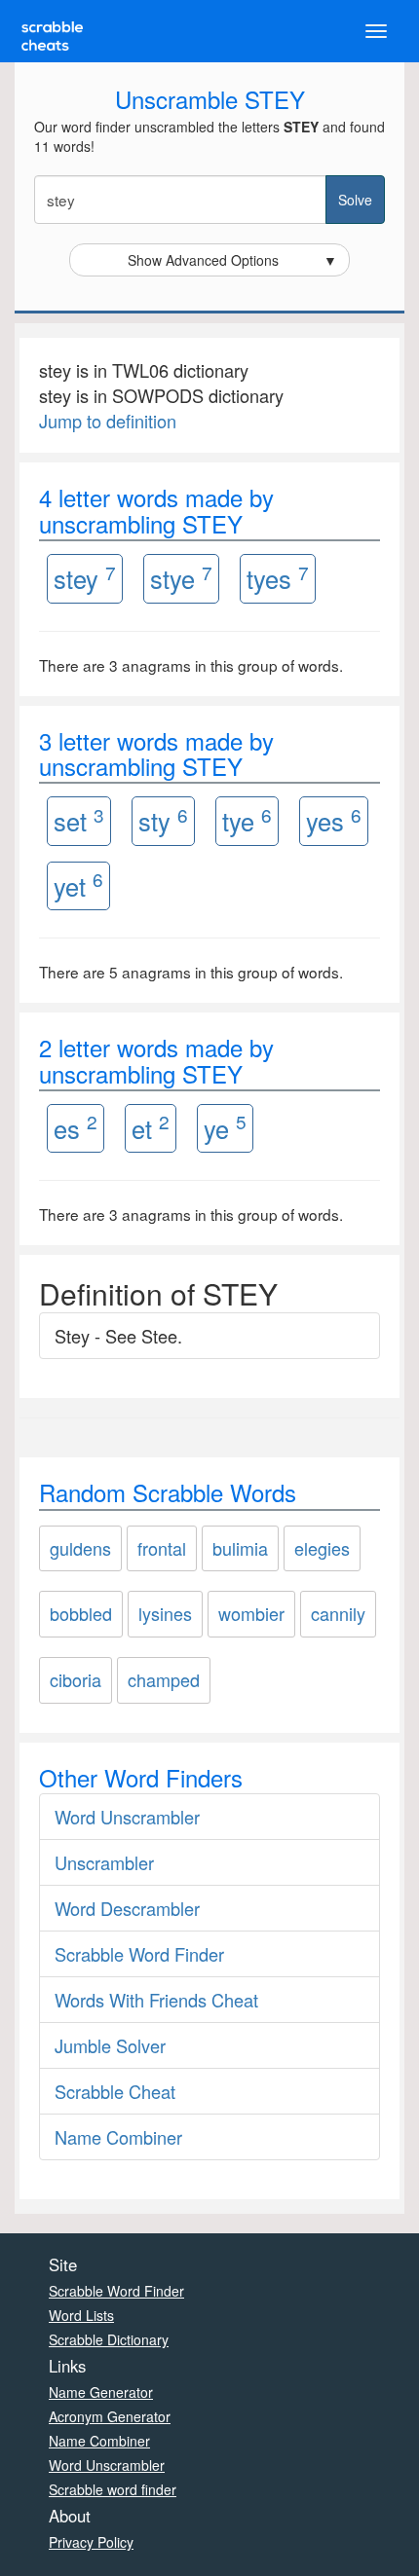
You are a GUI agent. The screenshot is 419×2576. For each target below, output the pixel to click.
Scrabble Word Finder (139, 1954)
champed (164, 1679)
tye (247, 820)
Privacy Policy (91, 2542)
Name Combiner (118, 2137)
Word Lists (81, 2315)
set (79, 820)
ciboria (76, 1679)
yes (334, 820)
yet (78, 884)
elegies (322, 1548)
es (76, 1127)
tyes (278, 578)
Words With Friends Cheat (156, 2000)
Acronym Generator (110, 2416)
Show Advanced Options (233, 260)
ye (225, 1127)
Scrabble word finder (113, 2489)
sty (163, 820)
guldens (80, 1548)
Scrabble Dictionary (109, 2339)
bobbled (81, 1613)
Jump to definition (108, 421)
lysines (165, 1613)
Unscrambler (104, 1862)
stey (85, 578)
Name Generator (101, 2392)
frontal (162, 1548)
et (151, 1127)
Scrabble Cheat (115, 2091)
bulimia (240, 1548)
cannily (338, 1613)
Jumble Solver (110, 2045)
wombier (251, 1613)
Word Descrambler (127, 1908)
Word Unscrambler (127, 1817)
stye (181, 578)
